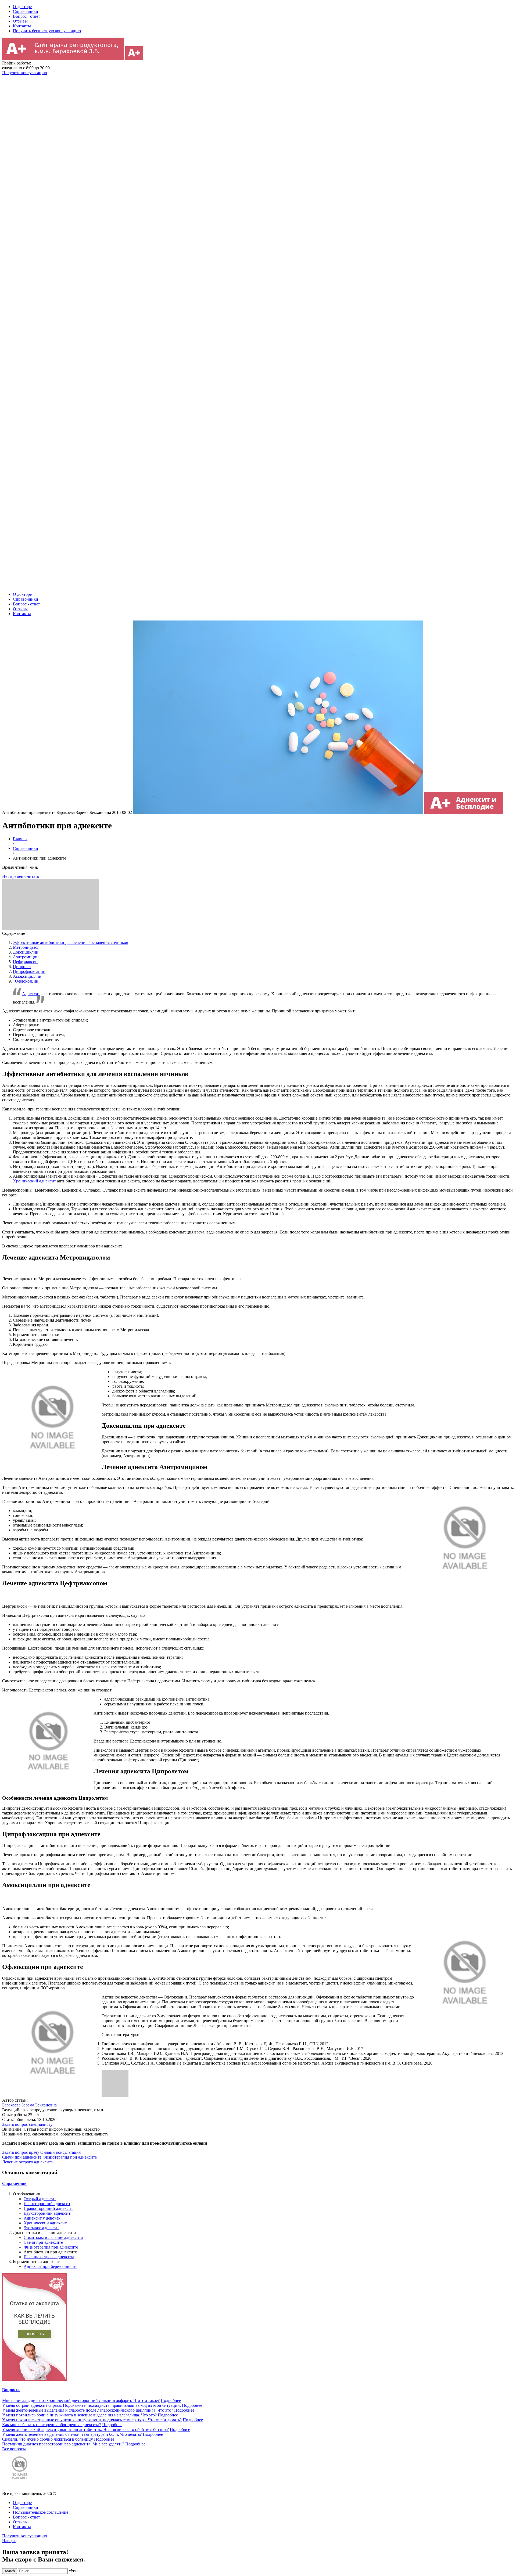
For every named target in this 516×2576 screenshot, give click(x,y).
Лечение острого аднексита (27, 2162)
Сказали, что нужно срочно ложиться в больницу (48, 2439)
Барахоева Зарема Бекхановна (29, 2105)
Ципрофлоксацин (29, 971)
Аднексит (31, 994)
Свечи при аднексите (22, 2157)
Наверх (9, 2541)
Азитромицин (26, 957)
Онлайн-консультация (60, 2152)
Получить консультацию (25, 73)
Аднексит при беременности (50, 2266)
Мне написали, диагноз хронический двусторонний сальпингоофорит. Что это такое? (81, 2400)
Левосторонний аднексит (47, 2204)
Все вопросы (14, 2449)
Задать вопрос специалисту (27, 2124)
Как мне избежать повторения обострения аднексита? (52, 2425)
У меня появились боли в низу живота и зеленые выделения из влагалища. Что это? (79, 2415)
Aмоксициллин (27, 976)
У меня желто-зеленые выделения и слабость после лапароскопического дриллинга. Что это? (88, 2410)
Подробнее (171, 2400)
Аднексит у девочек (42, 2218)
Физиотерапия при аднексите (70, 2157)
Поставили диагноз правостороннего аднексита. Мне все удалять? (63, 2444)
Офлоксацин (26, 981)
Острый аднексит (40, 2199)
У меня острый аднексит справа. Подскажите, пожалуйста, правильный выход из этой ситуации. (92, 2405)
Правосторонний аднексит (48, 2208)
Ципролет (22, 967)
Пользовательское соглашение (41, 2512)
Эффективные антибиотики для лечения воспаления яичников (71, 942)
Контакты (22, 26)
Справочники (26, 11)
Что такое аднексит (41, 2228)
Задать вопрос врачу (21, 2152)
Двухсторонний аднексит (47, 2213)
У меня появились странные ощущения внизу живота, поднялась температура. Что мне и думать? (92, 2420)
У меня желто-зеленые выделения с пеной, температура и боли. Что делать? (72, 2434)
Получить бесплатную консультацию (47, 31)
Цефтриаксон (25, 962)
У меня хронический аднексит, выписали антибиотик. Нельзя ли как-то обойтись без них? (85, 2429)
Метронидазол (26, 947)
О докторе (22, 7)
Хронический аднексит (34, 1181)
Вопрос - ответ (26, 16)
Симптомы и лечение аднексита (53, 2237)
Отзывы (20, 21)
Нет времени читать (21, 876)
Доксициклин (26, 952)
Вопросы (11, 2390)
